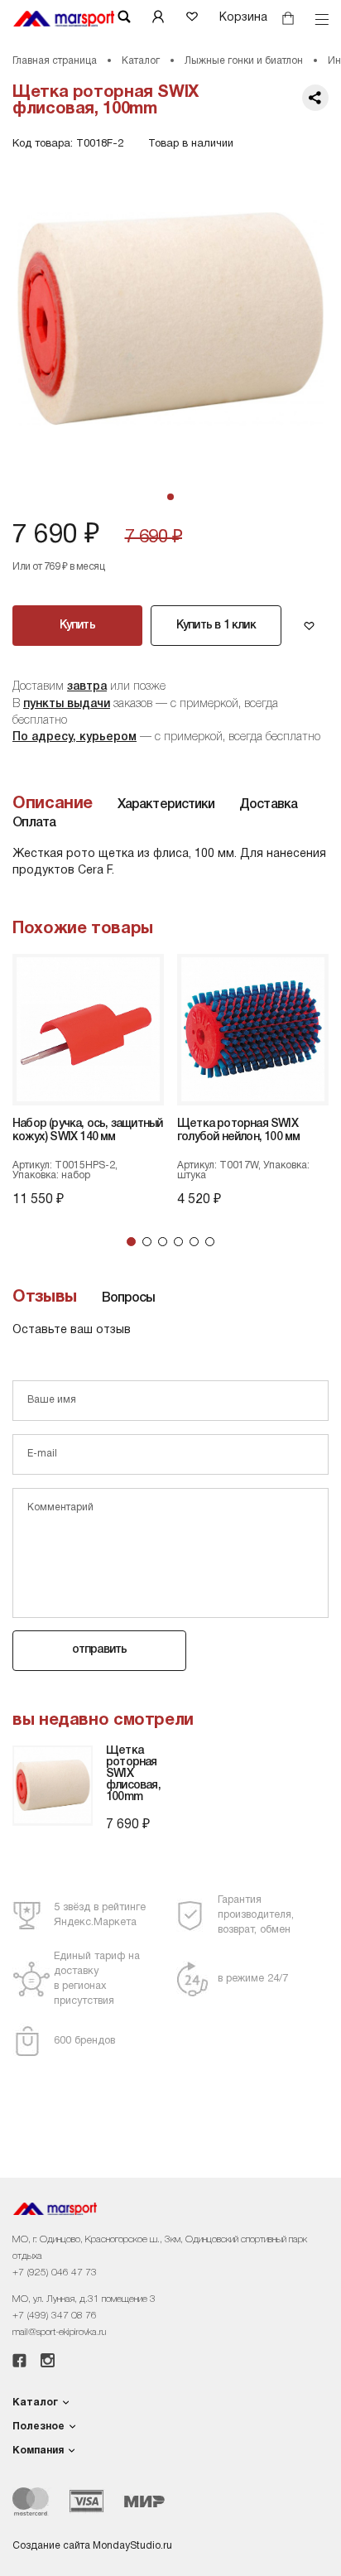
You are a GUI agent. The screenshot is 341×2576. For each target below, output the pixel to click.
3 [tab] (163, 1242)
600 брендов (84, 2041)
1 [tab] (131, 1242)
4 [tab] (178, 1242)
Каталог (141, 61)
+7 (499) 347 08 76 (55, 2316)
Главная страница (55, 61)
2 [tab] (147, 1242)
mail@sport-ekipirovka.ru (59, 2332)
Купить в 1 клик (216, 626)
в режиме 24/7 (253, 1979)
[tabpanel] (170, 319)
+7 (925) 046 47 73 (55, 2273)
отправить (100, 1650)
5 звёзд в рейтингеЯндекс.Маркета (100, 1915)
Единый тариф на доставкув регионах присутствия (97, 1979)
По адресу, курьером (74, 737)
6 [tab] (210, 1242)
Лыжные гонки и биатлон (244, 61)
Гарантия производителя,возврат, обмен (256, 1915)
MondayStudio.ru (132, 2546)
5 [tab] (194, 1242)
